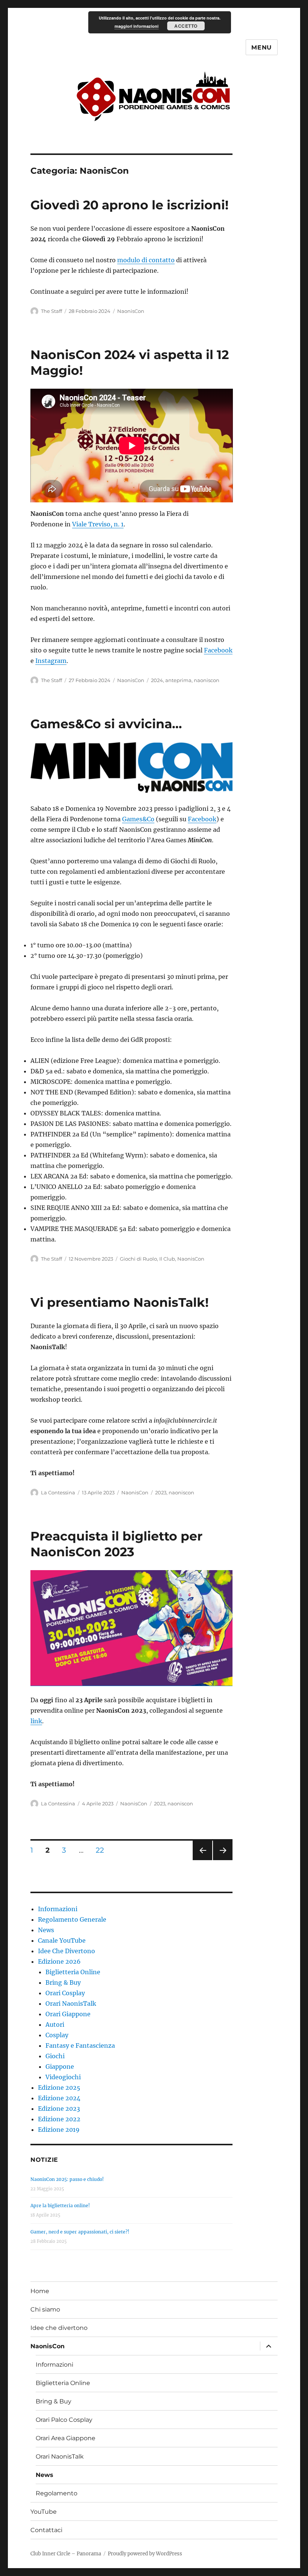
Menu (262, 47)
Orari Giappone (68, 2014)
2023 (161, 1492)
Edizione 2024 (59, 2098)
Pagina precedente (202, 1860)
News (46, 1930)
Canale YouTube (62, 1940)
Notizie (44, 2160)
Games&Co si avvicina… (106, 724)
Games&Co (138, 819)
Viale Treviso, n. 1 (98, 524)
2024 (157, 680)
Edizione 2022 (59, 2119)
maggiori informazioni (137, 26)
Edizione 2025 (59, 2088)
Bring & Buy (63, 1982)
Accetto (186, 26)
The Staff (51, 311)
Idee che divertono (59, 2328)
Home (40, 2291)
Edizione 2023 (59, 2109)
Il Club (167, 1259)
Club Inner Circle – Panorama (66, 2554)
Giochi (55, 2056)
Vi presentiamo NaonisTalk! (120, 1302)
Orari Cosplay (65, 1993)
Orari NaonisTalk (71, 2003)
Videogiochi (63, 2077)
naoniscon (207, 680)
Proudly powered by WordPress (145, 2554)
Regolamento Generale (72, 1919)
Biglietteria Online (73, 1972)
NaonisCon (131, 311)
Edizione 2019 (59, 2130)
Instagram (51, 661)
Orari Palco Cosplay (64, 2420)
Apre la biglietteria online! (60, 2206)
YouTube (44, 2512)
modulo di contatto (146, 260)
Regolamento (57, 2493)
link (36, 1721)
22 (103, 1850)
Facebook (218, 650)
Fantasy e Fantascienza (80, 2045)
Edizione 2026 (59, 1961)
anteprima (178, 680)
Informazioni (58, 1909)
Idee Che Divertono (66, 1951)
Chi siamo (45, 2309)
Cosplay (57, 2035)
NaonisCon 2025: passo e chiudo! (67, 2179)
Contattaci (46, 2530)
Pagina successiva (223, 1860)
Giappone (60, 2067)
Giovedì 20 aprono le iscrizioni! (130, 205)
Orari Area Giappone (66, 2438)
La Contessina (58, 1492)
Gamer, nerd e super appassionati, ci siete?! (80, 2232)
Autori (55, 2024)
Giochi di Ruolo (138, 1259)
